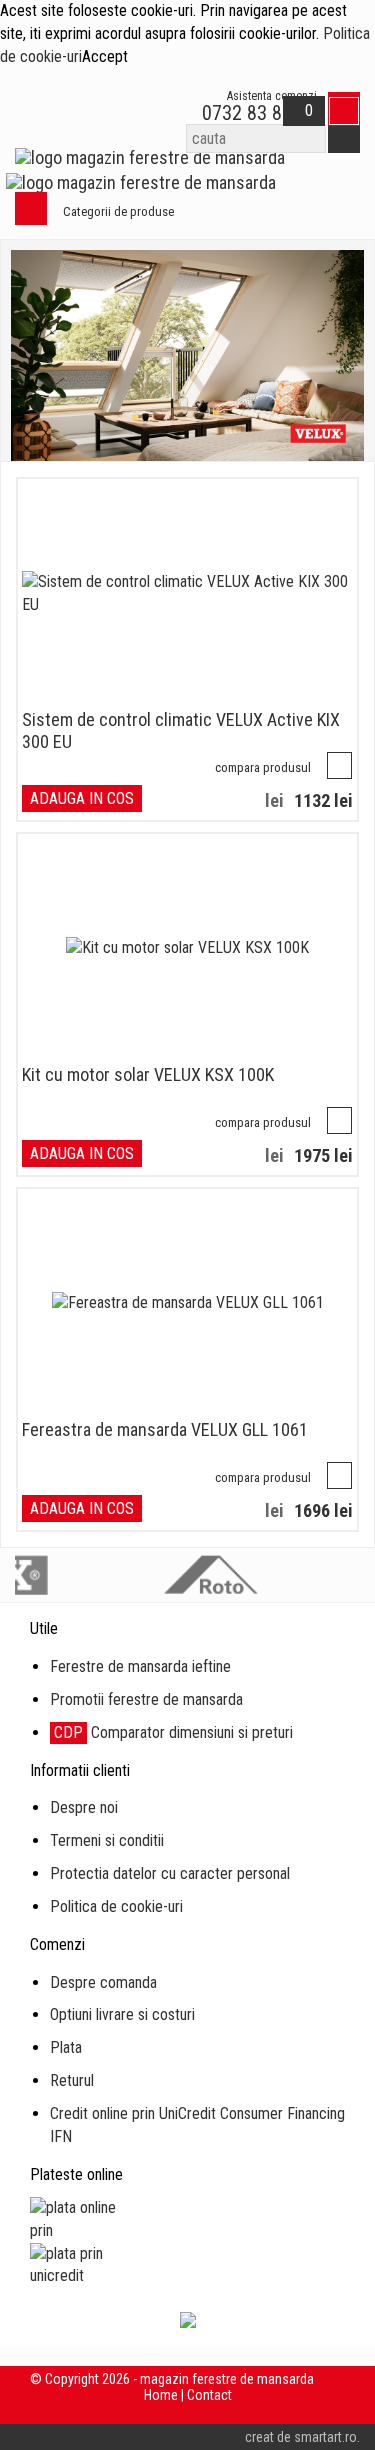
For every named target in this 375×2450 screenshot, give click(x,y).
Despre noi (84, 1807)
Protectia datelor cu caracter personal (170, 1873)
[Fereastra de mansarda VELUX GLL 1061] (188, 1303)
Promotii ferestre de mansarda (146, 1699)
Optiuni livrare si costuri (122, 2014)
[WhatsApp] (168, 113)
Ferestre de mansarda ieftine (140, 1666)
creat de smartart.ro (301, 2437)
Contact (209, 2395)
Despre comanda (103, 1982)
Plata (66, 2047)
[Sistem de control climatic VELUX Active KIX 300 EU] (187, 594)
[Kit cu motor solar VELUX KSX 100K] (187, 948)
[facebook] (262, 2411)
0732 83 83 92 (257, 113)
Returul (72, 2080)
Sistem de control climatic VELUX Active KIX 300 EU (181, 730)
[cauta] (344, 138)
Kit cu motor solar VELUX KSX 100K (148, 1074)
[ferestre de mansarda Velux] (187, 356)
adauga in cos (82, 798)
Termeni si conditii (107, 1840)
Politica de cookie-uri (116, 1906)
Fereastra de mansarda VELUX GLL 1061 (165, 1429)
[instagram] (310, 2411)
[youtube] (334, 2411)
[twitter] (286, 2411)
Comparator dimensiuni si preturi (173, 1732)
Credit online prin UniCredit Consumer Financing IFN (197, 2125)
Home (161, 2395)
